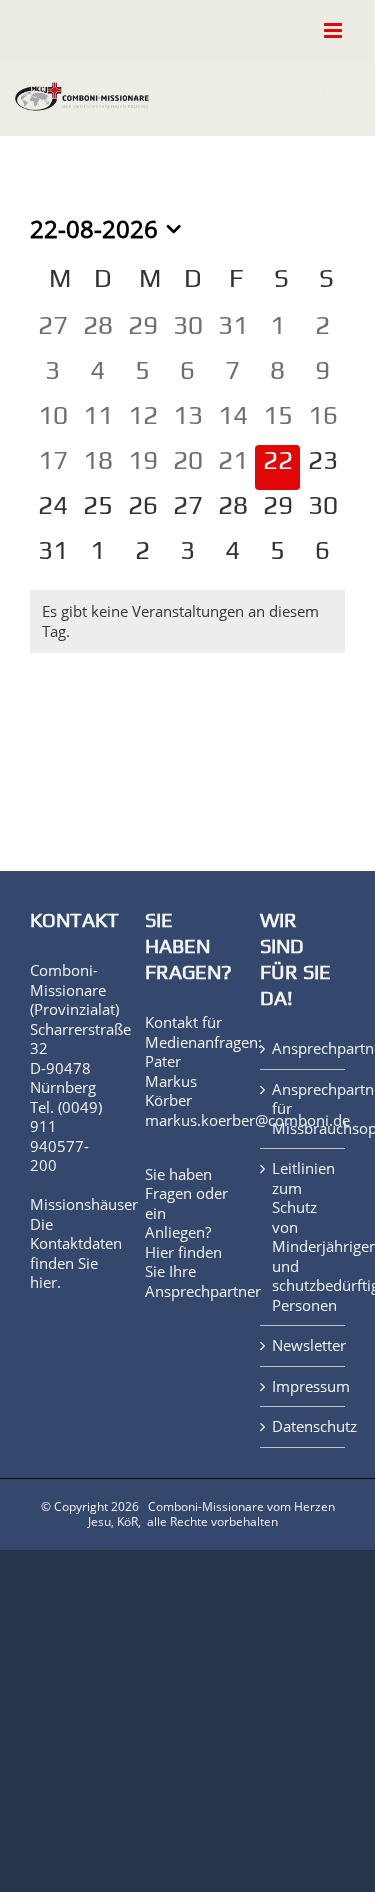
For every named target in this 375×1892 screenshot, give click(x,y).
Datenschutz (303, 1426)
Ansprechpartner (203, 1291)
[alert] (187, 621)
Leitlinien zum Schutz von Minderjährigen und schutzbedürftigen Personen (303, 1237)
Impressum (303, 1386)
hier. (45, 1282)
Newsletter (303, 1345)
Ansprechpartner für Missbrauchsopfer (303, 1109)
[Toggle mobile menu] (334, 30)
